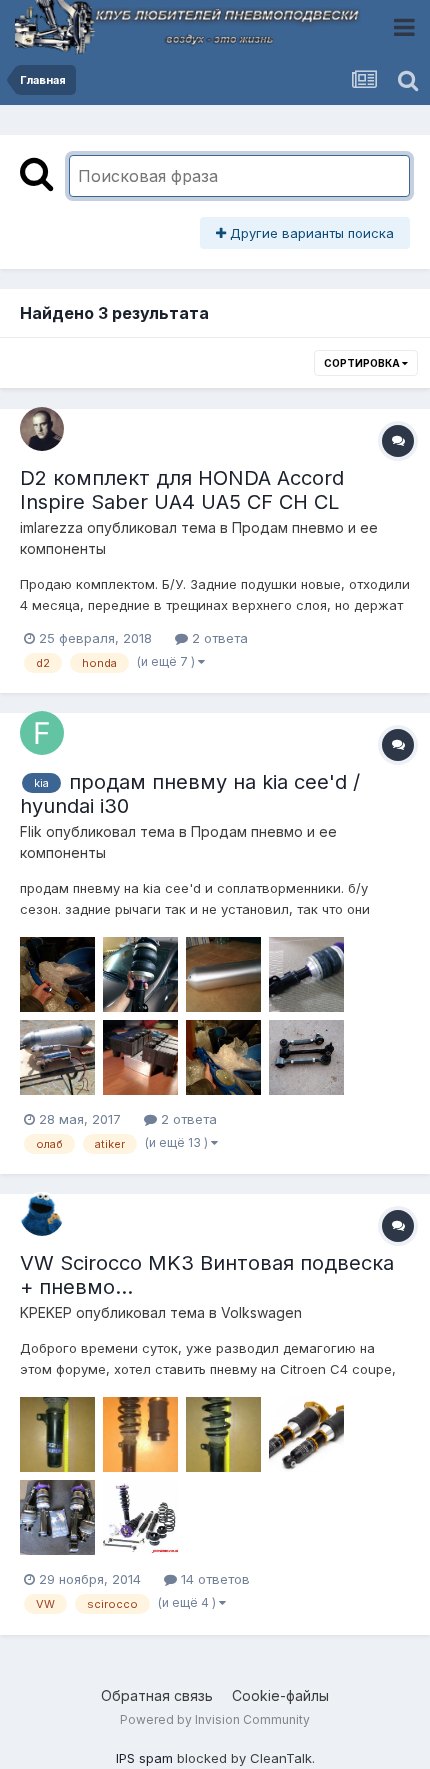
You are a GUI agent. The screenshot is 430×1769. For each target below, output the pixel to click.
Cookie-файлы (280, 1695)
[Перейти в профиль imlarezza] (42, 429)
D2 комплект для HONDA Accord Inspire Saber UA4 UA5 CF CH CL (182, 490)
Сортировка (363, 363)
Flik (31, 831)
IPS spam (144, 1758)
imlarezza (51, 527)
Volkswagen (261, 1312)
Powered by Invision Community (215, 1719)
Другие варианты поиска (310, 233)
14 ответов (213, 1579)
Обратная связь (157, 1695)
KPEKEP (46, 1312)
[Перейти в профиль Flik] (42, 733)
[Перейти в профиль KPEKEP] (42, 1214)
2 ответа (218, 638)
